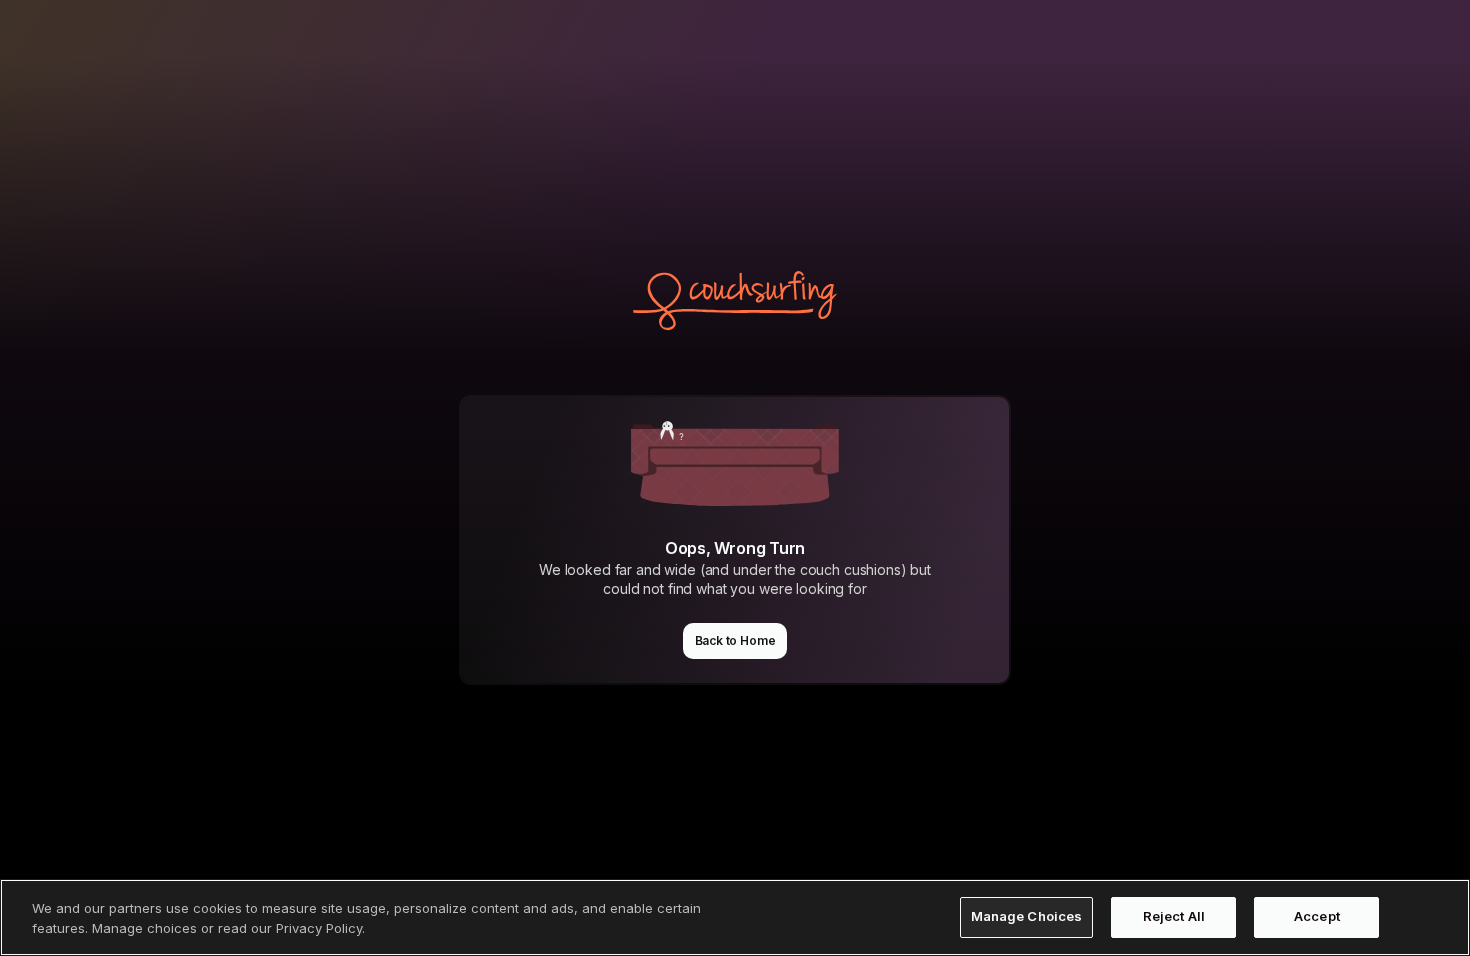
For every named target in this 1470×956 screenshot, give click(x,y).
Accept (1317, 917)
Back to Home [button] (735, 640)
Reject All (1174, 917)
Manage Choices (1027, 917)
